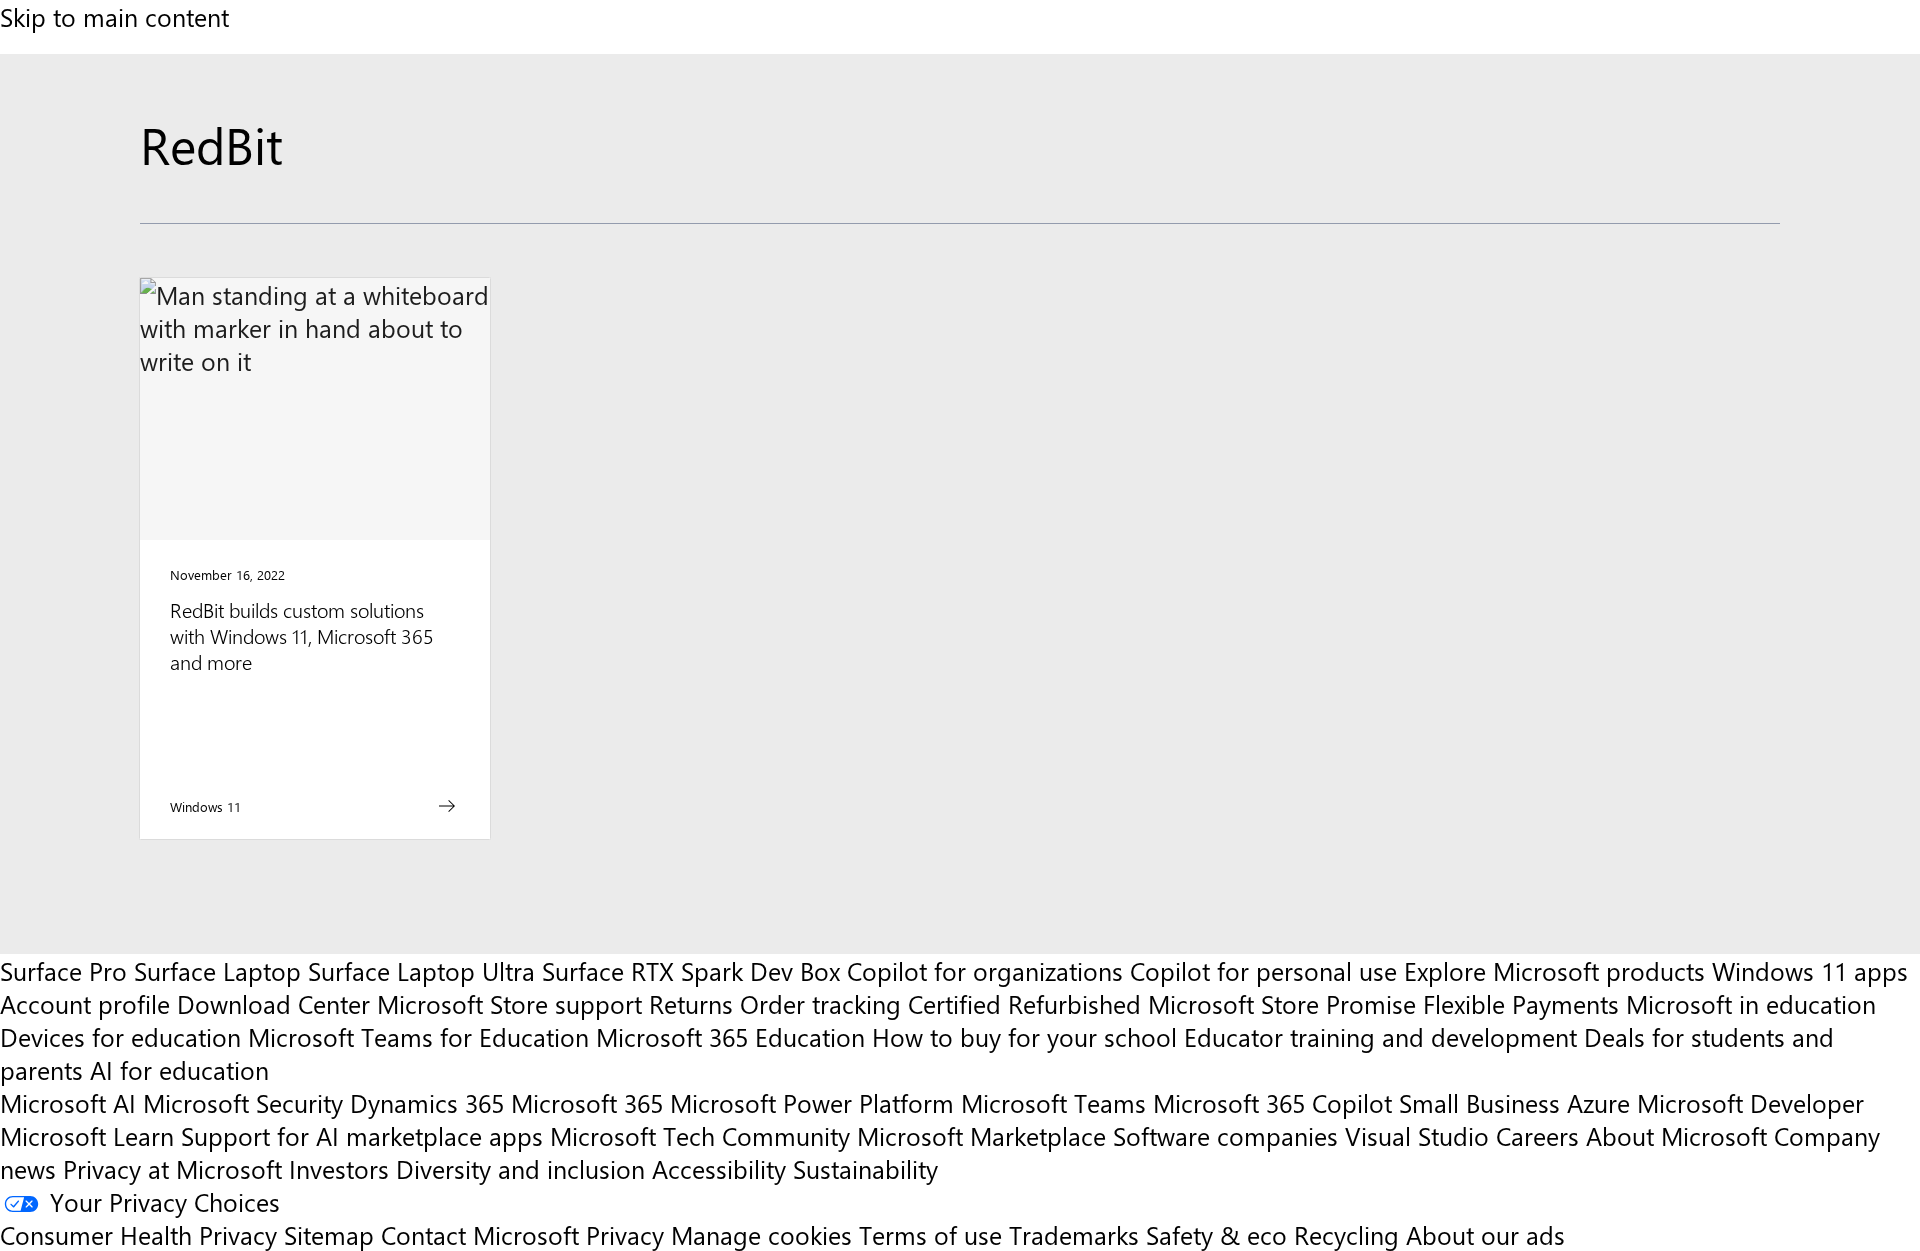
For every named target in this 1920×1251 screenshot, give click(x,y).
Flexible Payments (1521, 1003)
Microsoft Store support (509, 1003)
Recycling (1346, 1234)
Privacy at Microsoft (172, 1168)
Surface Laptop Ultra (421, 970)
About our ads (1485, 1234)
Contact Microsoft (480, 1234)
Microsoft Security (243, 1102)
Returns (691, 1003)
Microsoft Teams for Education (418, 1036)
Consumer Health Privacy (138, 1234)
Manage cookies (761, 1234)
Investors (339, 1168)
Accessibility (719, 1168)
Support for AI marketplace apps (362, 1135)
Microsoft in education (1751, 1003)
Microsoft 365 (587, 1102)
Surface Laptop (217, 970)
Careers (1537, 1135)
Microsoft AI (68, 1102)
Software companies (1225, 1135)
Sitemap (329, 1234)
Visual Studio (1417, 1135)
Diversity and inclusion (520, 1168)
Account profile (85, 1003)
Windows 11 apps (1810, 970)
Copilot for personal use (1263, 970)
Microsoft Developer (1750, 1102)
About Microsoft (1676, 1135)
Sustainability (865, 1168)
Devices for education (120, 1036)
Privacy (628, 1234)
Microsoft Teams (1053, 1102)
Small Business (1479, 1102)
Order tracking (820, 1003)
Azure (1598, 1102)
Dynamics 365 (427, 1102)
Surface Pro (63, 970)
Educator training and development (1380, 1036)
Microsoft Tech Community (700, 1135)
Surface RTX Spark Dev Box (691, 970)
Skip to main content (114, 16)
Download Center (273, 1003)
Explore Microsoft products (1554, 970)
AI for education (179, 1069)
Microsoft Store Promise (1282, 1003)
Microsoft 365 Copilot (1272, 1102)
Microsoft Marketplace (981, 1135)
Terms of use (930, 1234)
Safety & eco (1216, 1234)
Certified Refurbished (1024, 1003)
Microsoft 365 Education (730, 1036)
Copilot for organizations (985, 970)
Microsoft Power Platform (812, 1102)
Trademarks (1074, 1234)
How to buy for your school (1024, 1036)
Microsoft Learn (87, 1135)
